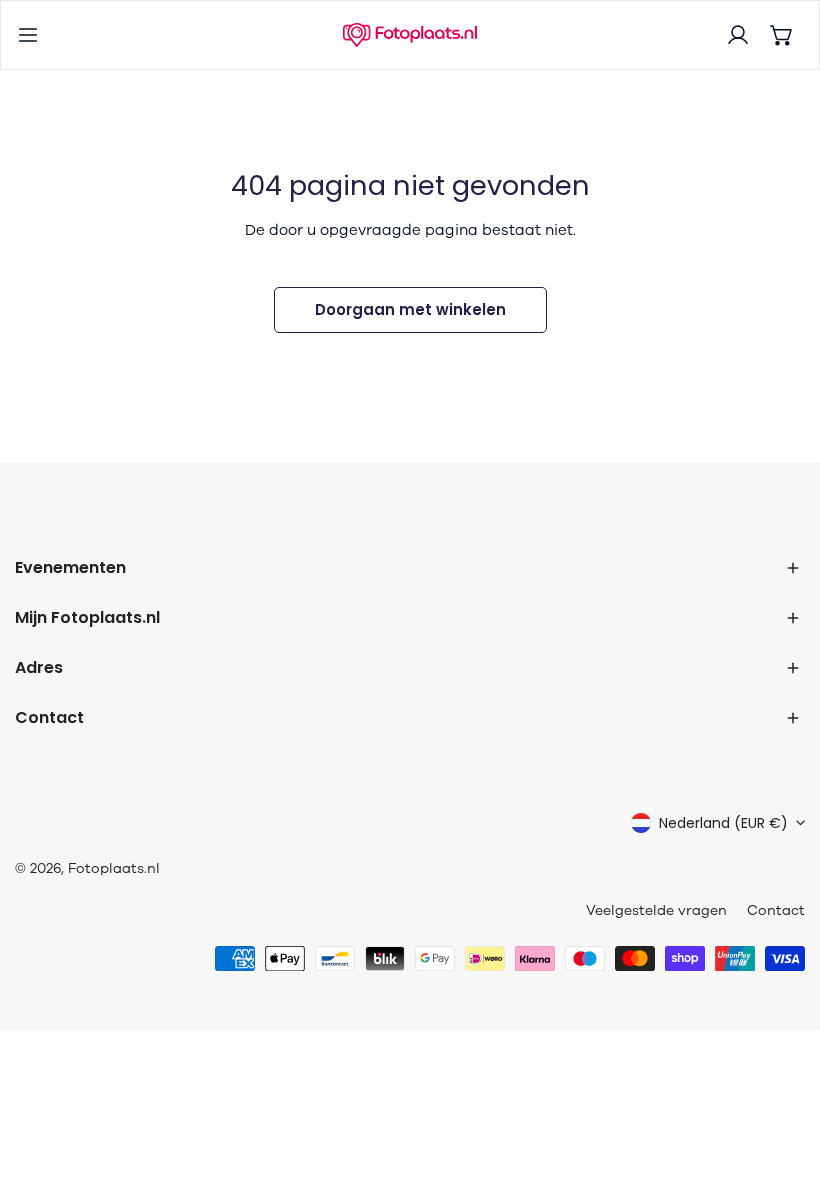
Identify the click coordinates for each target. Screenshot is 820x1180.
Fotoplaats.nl (114, 868)
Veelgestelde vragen (656, 910)
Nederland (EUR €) (723, 823)
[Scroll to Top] (784, 1074)
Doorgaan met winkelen (410, 309)
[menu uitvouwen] (28, 35)
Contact (776, 910)
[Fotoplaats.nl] (410, 35)
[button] (782, 35)
